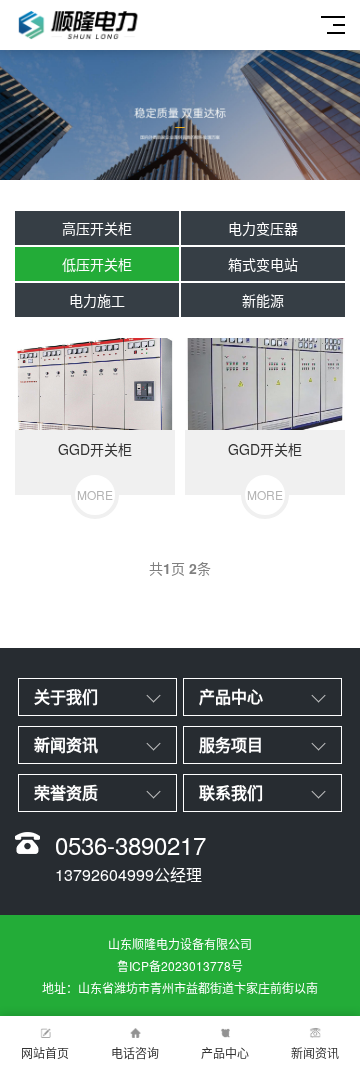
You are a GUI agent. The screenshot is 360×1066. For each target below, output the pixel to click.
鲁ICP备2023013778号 (180, 965)
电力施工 (97, 300)
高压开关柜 (97, 228)
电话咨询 (135, 1052)
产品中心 (225, 1052)
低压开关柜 (97, 264)
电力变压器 (263, 228)
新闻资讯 (315, 1052)
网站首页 (45, 1052)
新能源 (263, 300)
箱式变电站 (263, 264)
